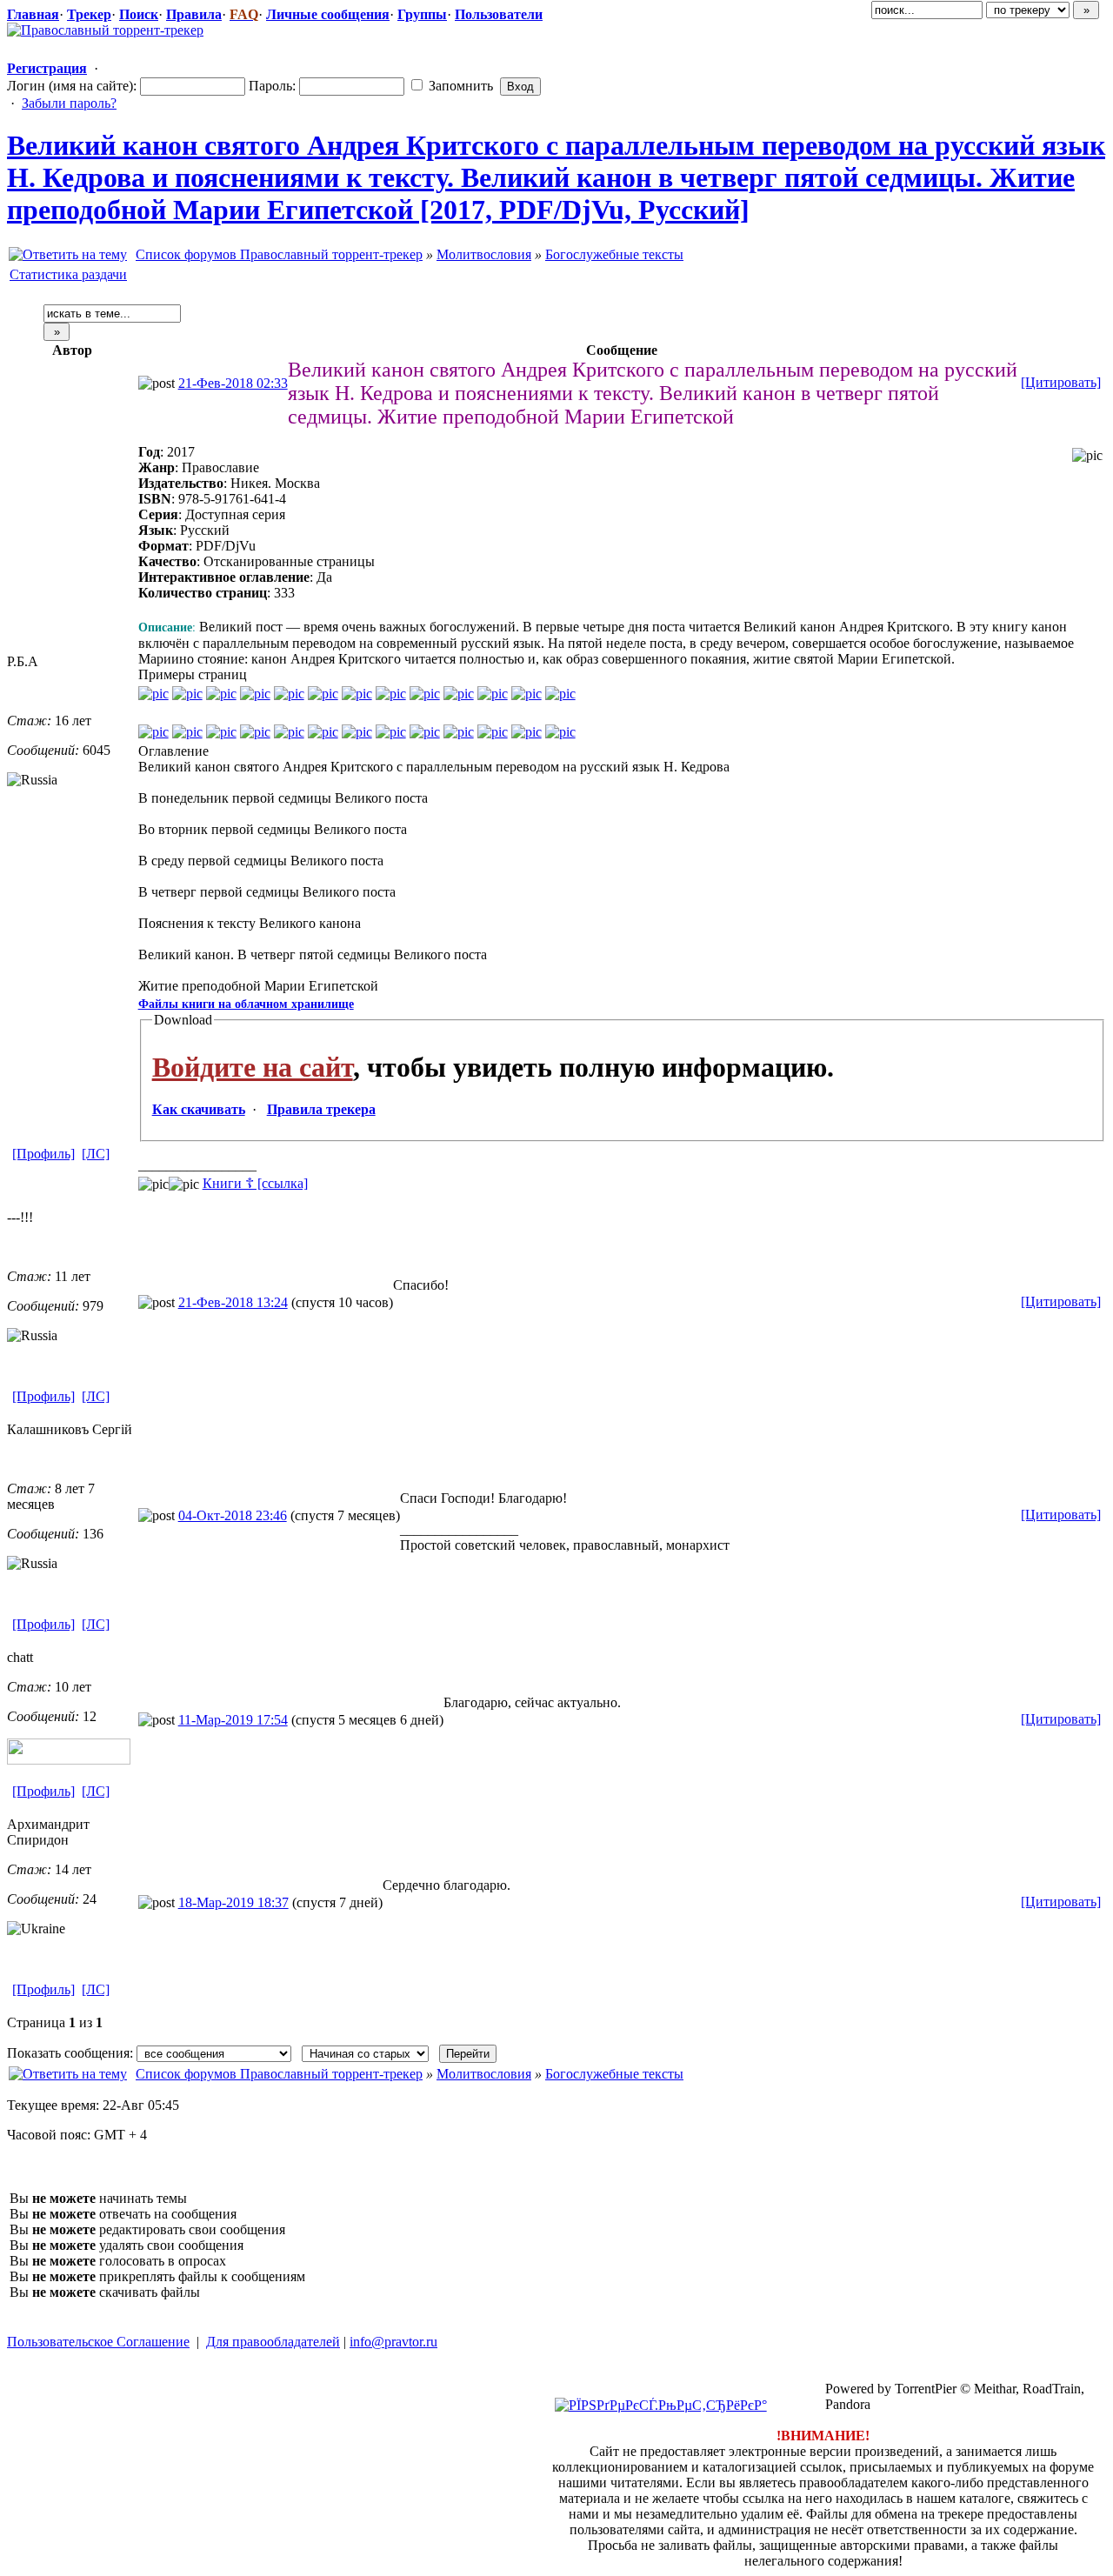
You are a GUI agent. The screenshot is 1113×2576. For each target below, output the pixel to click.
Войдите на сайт (253, 1067)
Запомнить (459, 86)
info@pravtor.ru (393, 2342)
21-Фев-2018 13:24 (233, 1302)
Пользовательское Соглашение (98, 2342)
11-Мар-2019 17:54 (233, 1720)
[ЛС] (96, 1154)
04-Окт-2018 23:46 (233, 1515)
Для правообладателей (273, 2342)
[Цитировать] (1061, 382)
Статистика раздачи (68, 274)
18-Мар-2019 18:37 (233, 1902)
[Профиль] (43, 1154)
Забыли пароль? (69, 103)
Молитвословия (484, 254)
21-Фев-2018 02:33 (233, 383)
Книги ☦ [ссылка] (255, 1183)
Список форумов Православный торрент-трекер (279, 254)
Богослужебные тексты (614, 254)
